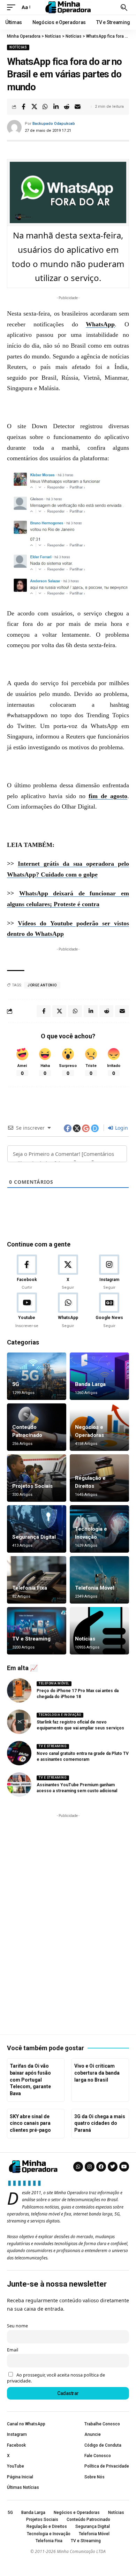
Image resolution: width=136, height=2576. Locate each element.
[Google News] (109, 1311)
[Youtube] (27, 1311)
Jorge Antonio (42, 985)
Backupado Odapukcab (54, 124)
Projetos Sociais (32, 1486)
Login (121, 1128)
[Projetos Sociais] (37, 1478)
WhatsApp (100, 324)
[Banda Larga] (99, 1376)
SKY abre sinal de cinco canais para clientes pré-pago (30, 2123)
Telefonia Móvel (95, 1588)
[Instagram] (109, 1273)
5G (16, 1384)
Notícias (18, 47)
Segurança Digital (34, 1537)
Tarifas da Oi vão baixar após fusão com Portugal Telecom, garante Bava (30, 2079)
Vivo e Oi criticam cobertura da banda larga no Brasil (97, 2073)
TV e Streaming (31, 1639)
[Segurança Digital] (37, 1529)
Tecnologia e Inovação (60, 1715)
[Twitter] (113, 2167)
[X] (68, 1273)
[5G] (37, 1376)
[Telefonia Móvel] (99, 1580)
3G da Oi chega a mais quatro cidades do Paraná (100, 2123)
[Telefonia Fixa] (37, 1580)
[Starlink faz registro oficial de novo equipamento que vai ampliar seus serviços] (19, 1722)
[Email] (77, 107)
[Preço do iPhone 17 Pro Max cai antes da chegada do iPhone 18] (19, 1690)
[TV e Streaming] (37, 1631)
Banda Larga (90, 1384)
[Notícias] (99, 1631)
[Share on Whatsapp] (45, 107)
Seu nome (17, 2326)
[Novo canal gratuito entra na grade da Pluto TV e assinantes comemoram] (19, 1753)
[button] (13, 7)
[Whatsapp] (78, 2167)
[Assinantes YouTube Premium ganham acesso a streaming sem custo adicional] (19, 1785)
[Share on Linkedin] (56, 107)
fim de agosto (108, 796)
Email (13, 2350)
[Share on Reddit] (67, 107)
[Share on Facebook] (23, 107)
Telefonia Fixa (30, 1588)
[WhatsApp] (68, 1311)
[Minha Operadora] (68, 7)
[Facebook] (27, 1273)
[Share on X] (34, 107)
